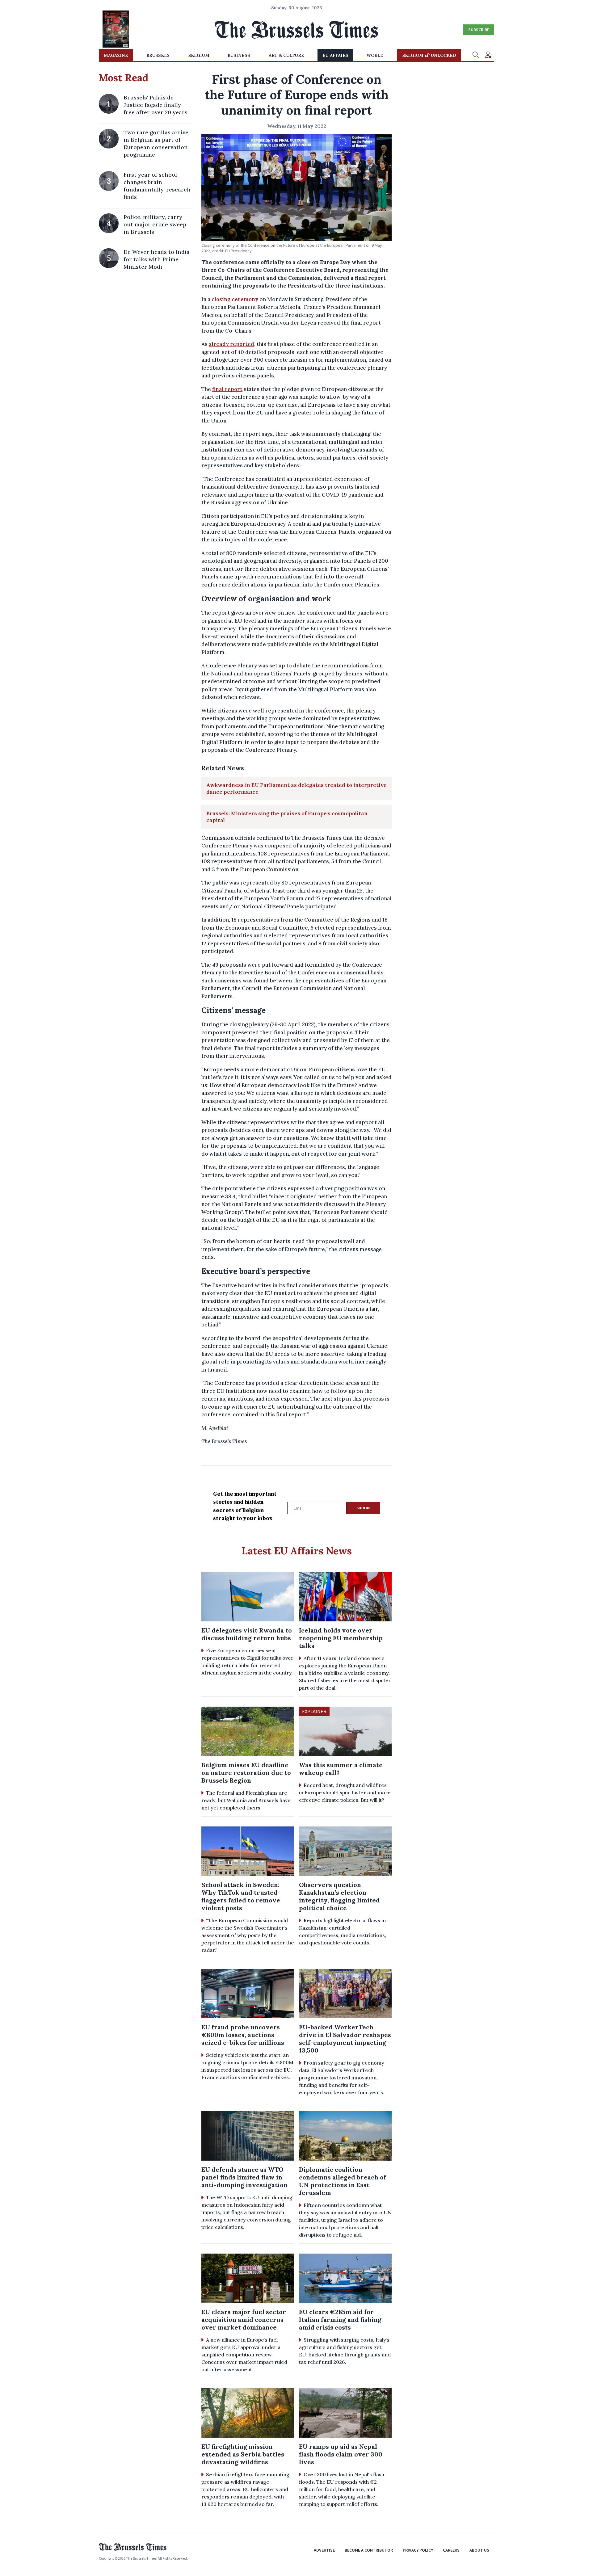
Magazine (116, 55)
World (375, 55)
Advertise (324, 2550)
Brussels (158, 55)
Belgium (199, 55)
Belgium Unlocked (429, 55)
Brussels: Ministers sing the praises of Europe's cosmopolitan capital (287, 817)
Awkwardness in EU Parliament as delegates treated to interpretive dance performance (296, 788)
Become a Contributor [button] (369, 2550)
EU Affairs (335, 55)
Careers (451, 2550)
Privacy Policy (418, 2550)
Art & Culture (286, 55)
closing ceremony (235, 299)
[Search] (476, 55)
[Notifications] (488, 55)
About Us (479, 2550)
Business (239, 55)
